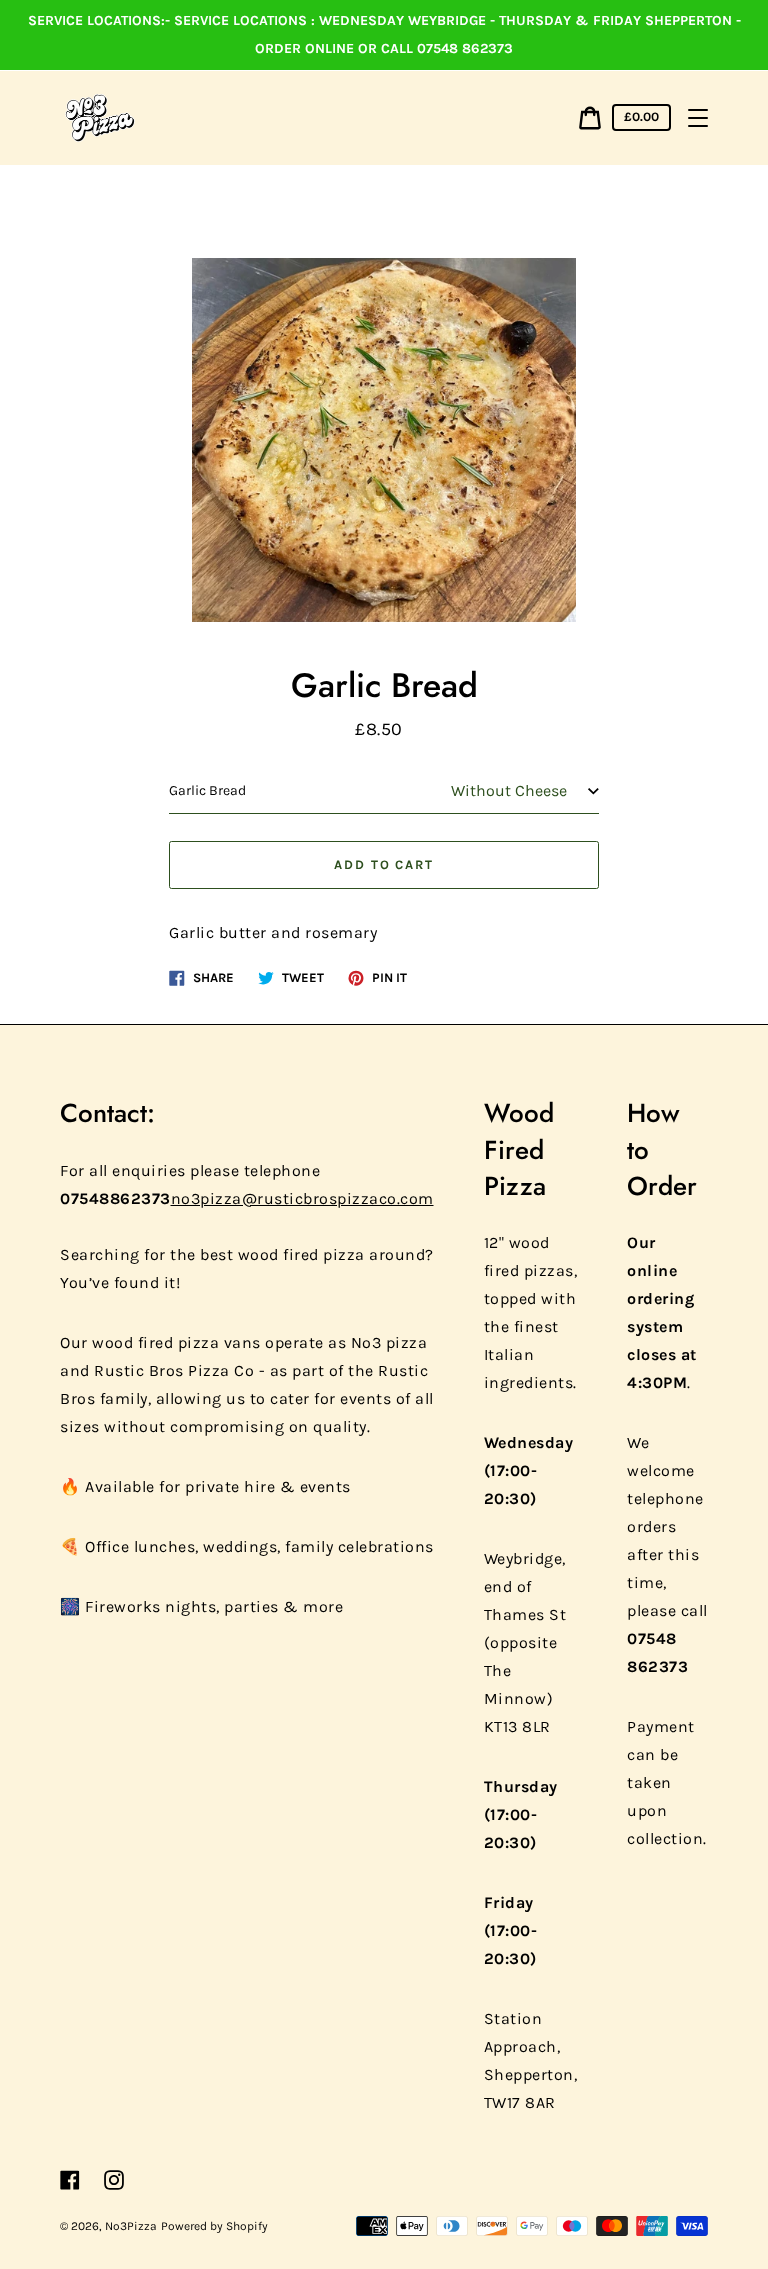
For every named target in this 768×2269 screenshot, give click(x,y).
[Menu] (698, 118)
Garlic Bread (207, 790)
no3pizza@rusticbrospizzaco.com (302, 1198)
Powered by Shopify (214, 2226)
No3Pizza (131, 2226)
